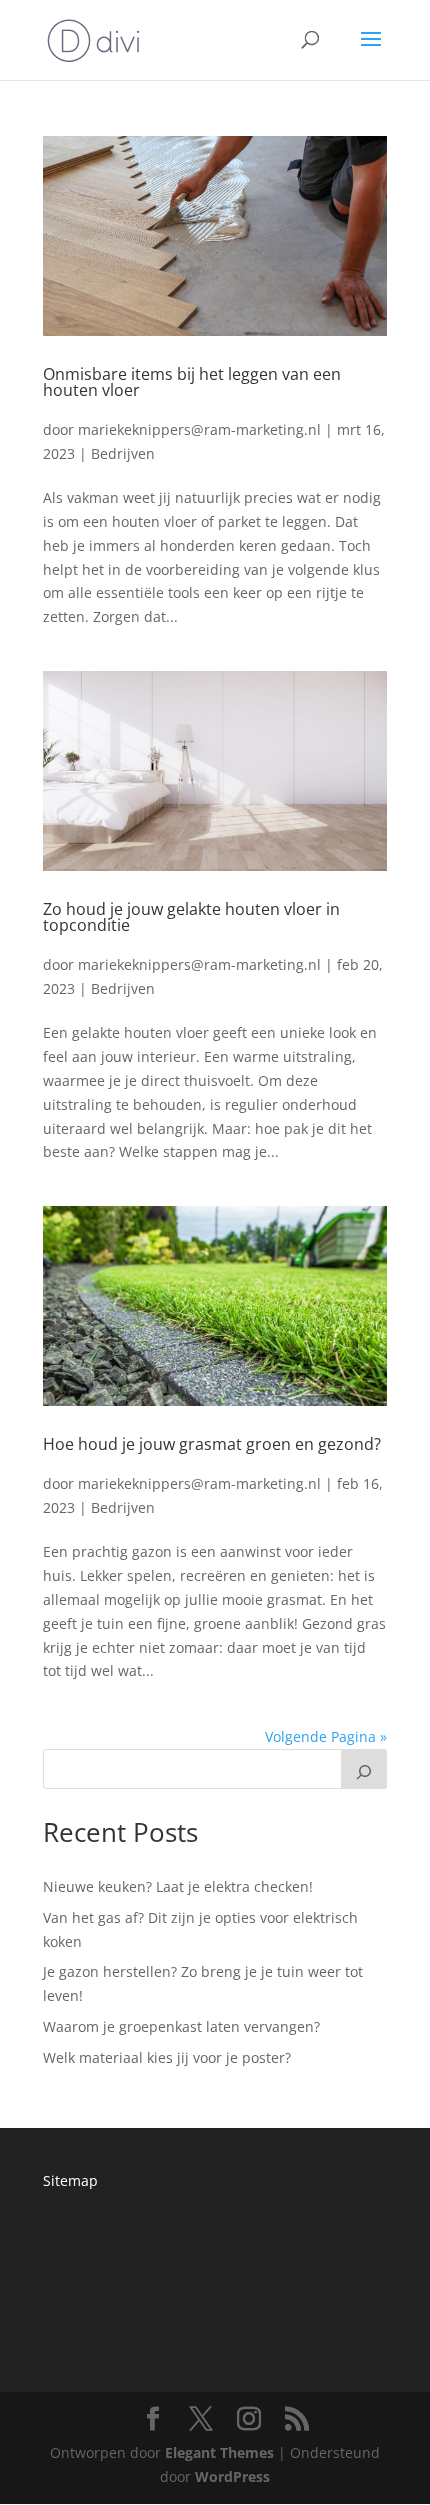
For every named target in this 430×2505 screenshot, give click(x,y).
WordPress (232, 2476)
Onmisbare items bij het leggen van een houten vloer (192, 382)
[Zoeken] (364, 1769)
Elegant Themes (219, 2452)
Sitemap (70, 2180)
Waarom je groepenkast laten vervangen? (181, 2026)
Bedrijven (123, 453)
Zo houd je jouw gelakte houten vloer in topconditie (191, 917)
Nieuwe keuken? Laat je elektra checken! (178, 1886)
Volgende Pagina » (326, 1736)
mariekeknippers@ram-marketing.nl (199, 429)
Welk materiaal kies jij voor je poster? (167, 2057)
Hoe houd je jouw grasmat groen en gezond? (212, 1444)
